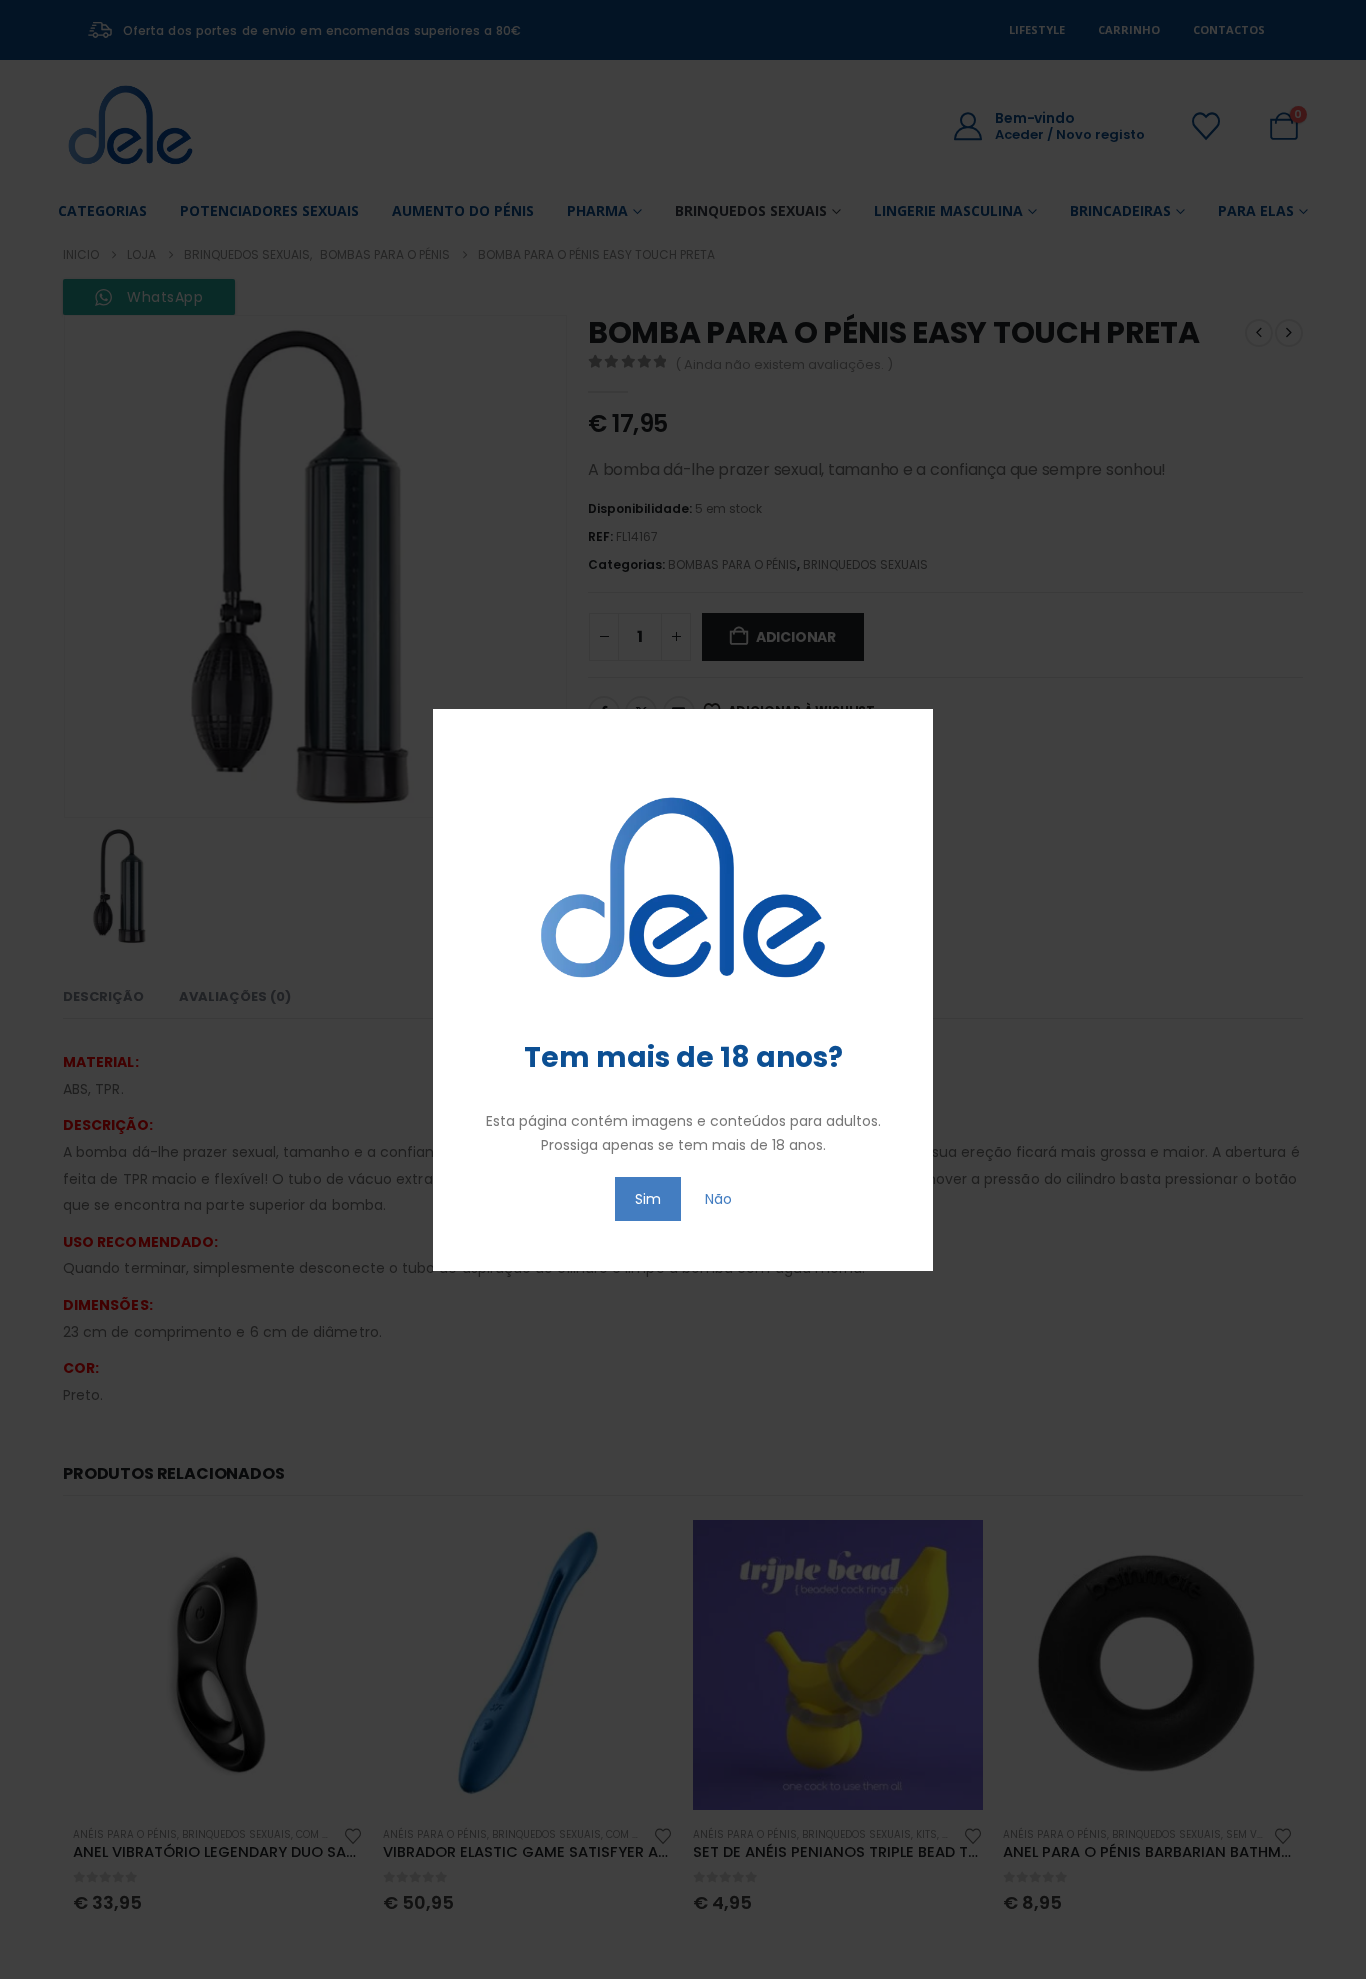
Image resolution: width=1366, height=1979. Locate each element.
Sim (648, 1199)
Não (718, 1199)
